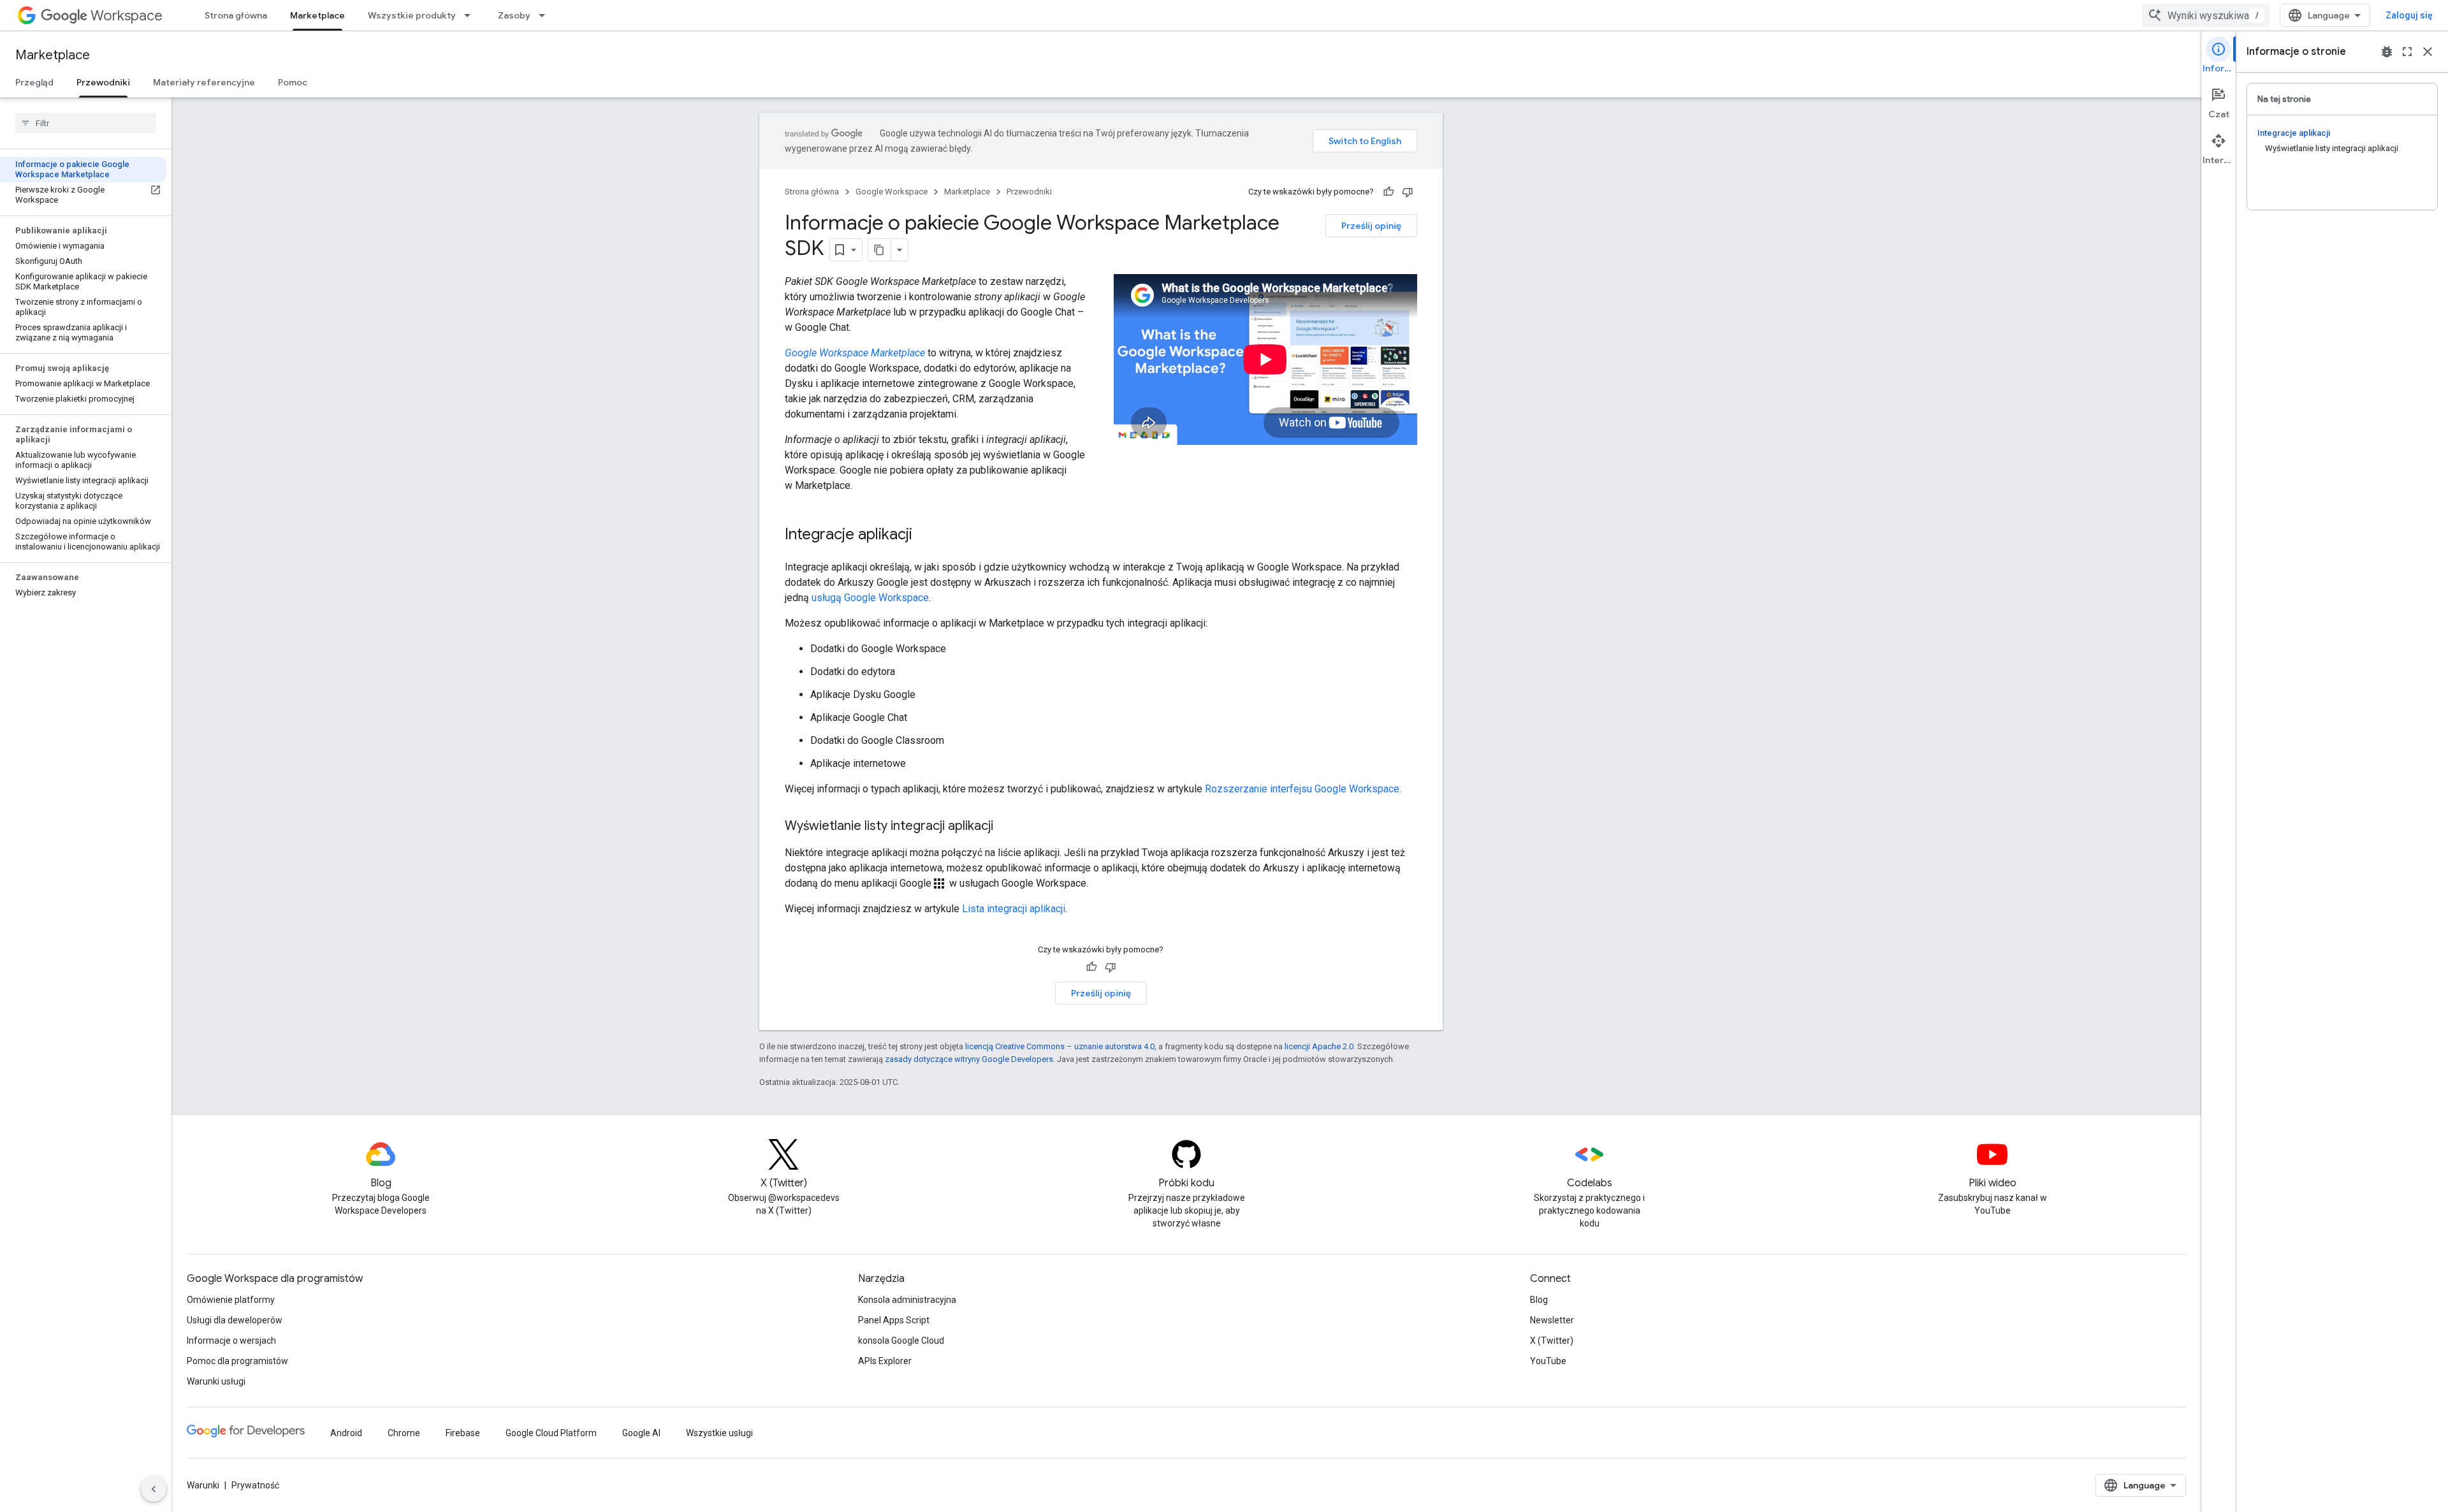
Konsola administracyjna (907, 1300)
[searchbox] (86, 123)
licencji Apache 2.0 (1319, 1046)
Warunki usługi (216, 1381)
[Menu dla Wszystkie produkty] (471, 15)
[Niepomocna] (1408, 192)
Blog (1539, 1300)
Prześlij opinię (1371, 226)
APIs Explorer (885, 1361)
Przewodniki (103, 82)
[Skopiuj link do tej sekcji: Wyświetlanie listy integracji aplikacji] (1006, 827)
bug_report (2387, 52)
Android (346, 1433)
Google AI (641, 1433)
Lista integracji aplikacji (1014, 909)
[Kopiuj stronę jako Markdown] (880, 250)
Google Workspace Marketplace (855, 353)
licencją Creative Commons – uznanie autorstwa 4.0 (1060, 1046)
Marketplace (317, 15)
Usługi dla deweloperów (235, 1320)
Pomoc (293, 82)
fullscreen (2407, 52)
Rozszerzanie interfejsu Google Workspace (1302, 789)
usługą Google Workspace (870, 598)
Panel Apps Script (894, 1320)
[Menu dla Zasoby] (546, 15)
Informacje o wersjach (231, 1341)
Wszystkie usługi (719, 1433)
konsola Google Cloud (901, 1341)
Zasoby (514, 15)
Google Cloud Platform (551, 1433)
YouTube (1548, 1361)
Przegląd (34, 82)
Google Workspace (892, 192)
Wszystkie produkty (412, 15)
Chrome (404, 1433)
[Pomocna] (1388, 192)
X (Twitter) (1552, 1341)
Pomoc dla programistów (237, 1361)
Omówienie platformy (231, 1300)
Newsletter (1552, 1320)
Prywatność (255, 1485)
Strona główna (236, 15)
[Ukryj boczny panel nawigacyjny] (154, 1489)
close (2428, 52)
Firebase (463, 1433)
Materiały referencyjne (204, 82)
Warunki (203, 1485)
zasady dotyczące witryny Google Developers (969, 1059)
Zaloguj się (2409, 15)
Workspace (127, 16)
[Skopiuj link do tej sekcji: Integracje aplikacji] (925, 535)
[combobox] (2206, 15)
